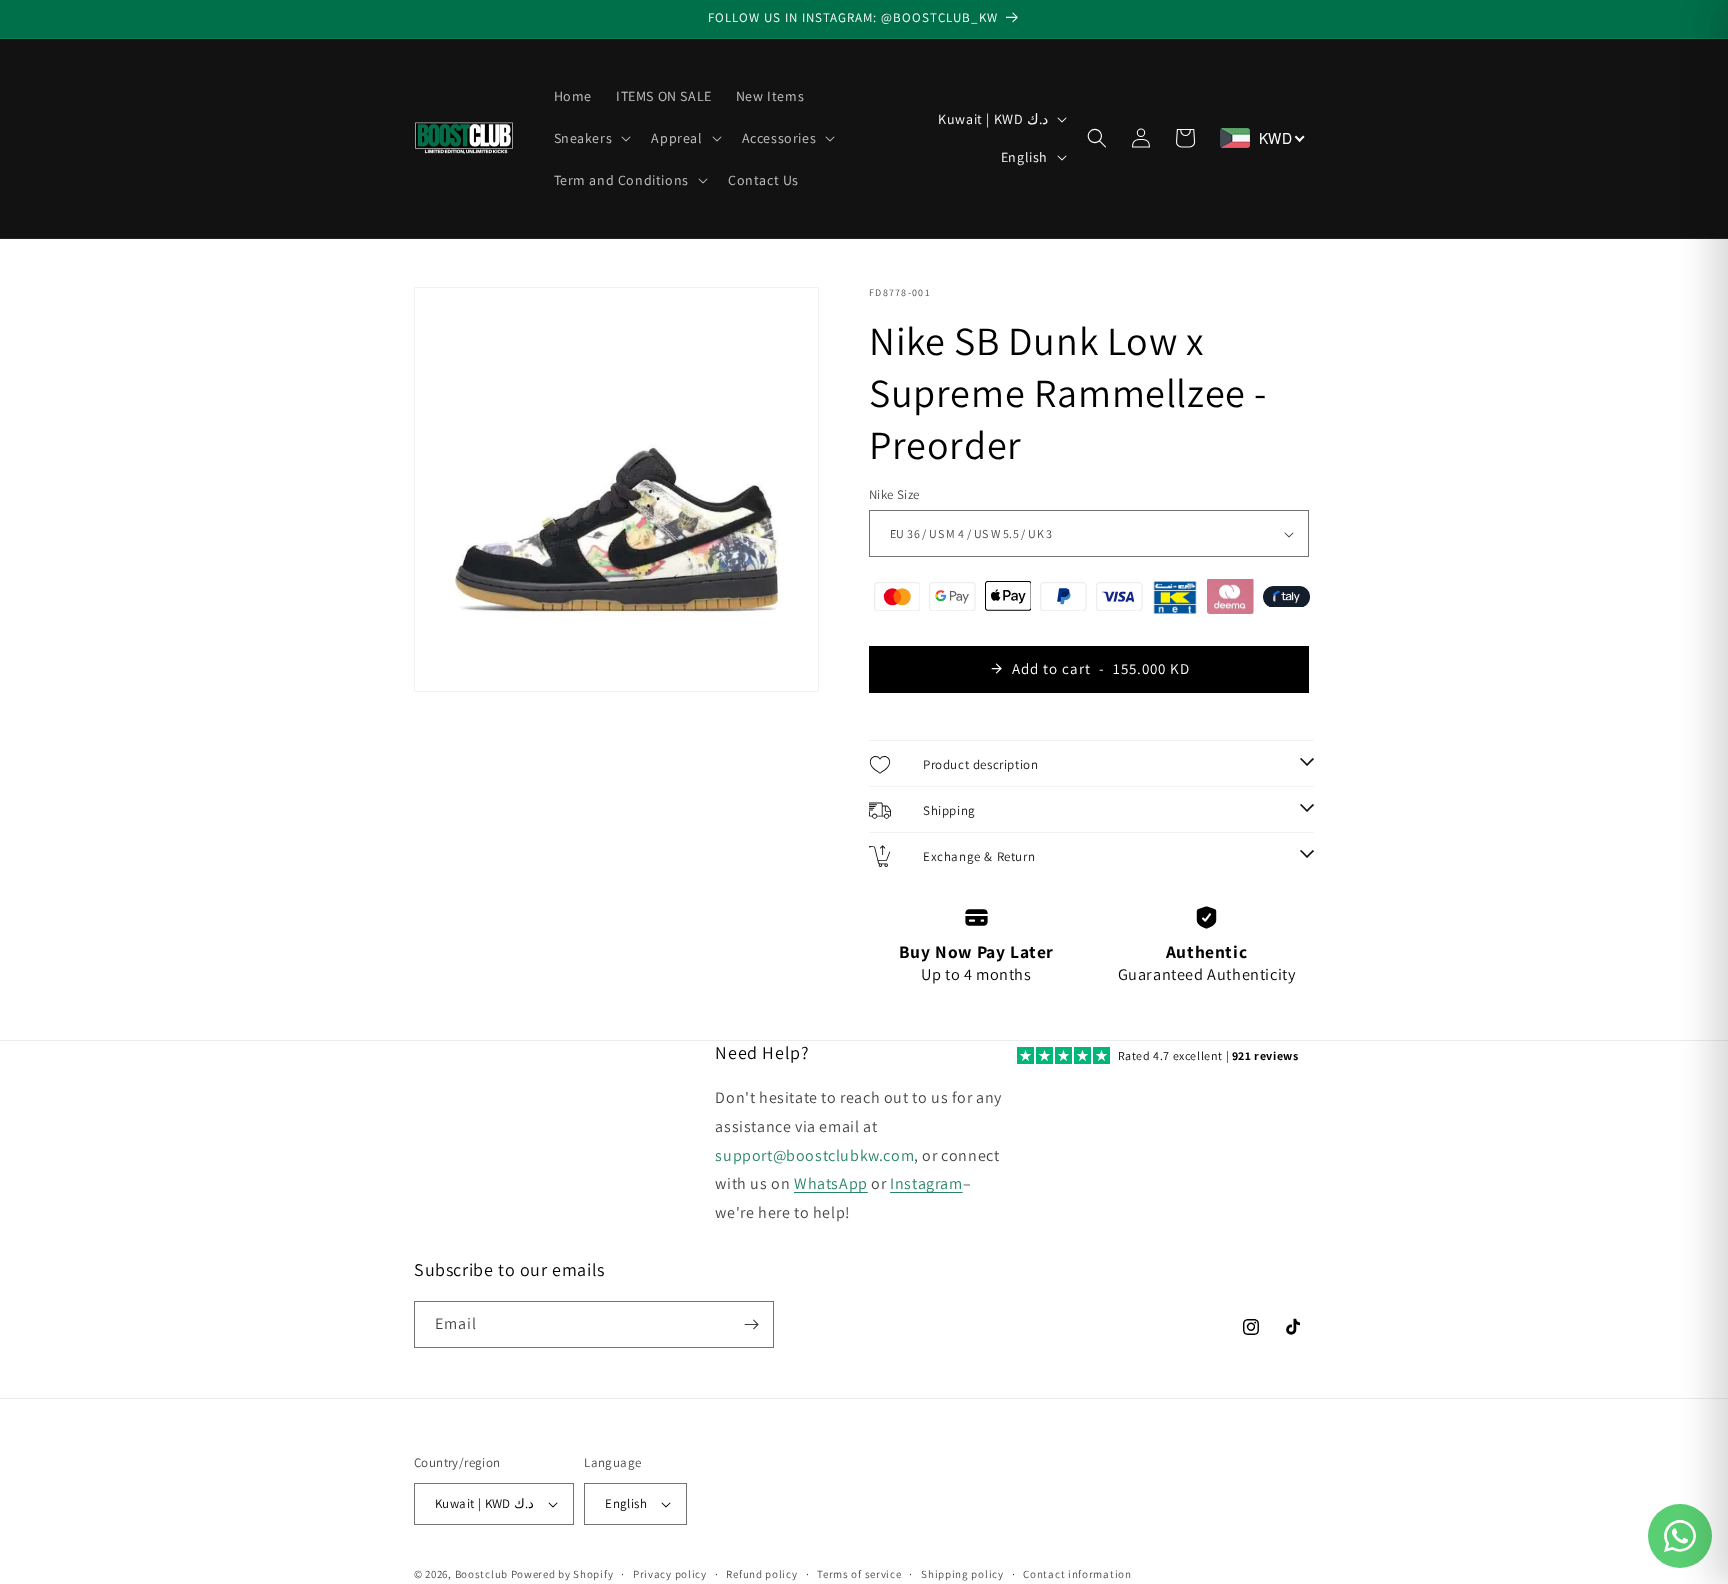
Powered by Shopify (562, 1574)
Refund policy (761, 1574)
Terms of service (859, 1574)
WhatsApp (831, 1183)
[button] (591, 138)
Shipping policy (962, 1574)
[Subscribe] (751, 1324)
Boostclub (481, 1574)
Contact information (1077, 1574)
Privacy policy (670, 1574)
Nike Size (894, 494)
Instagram (926, 1183)
